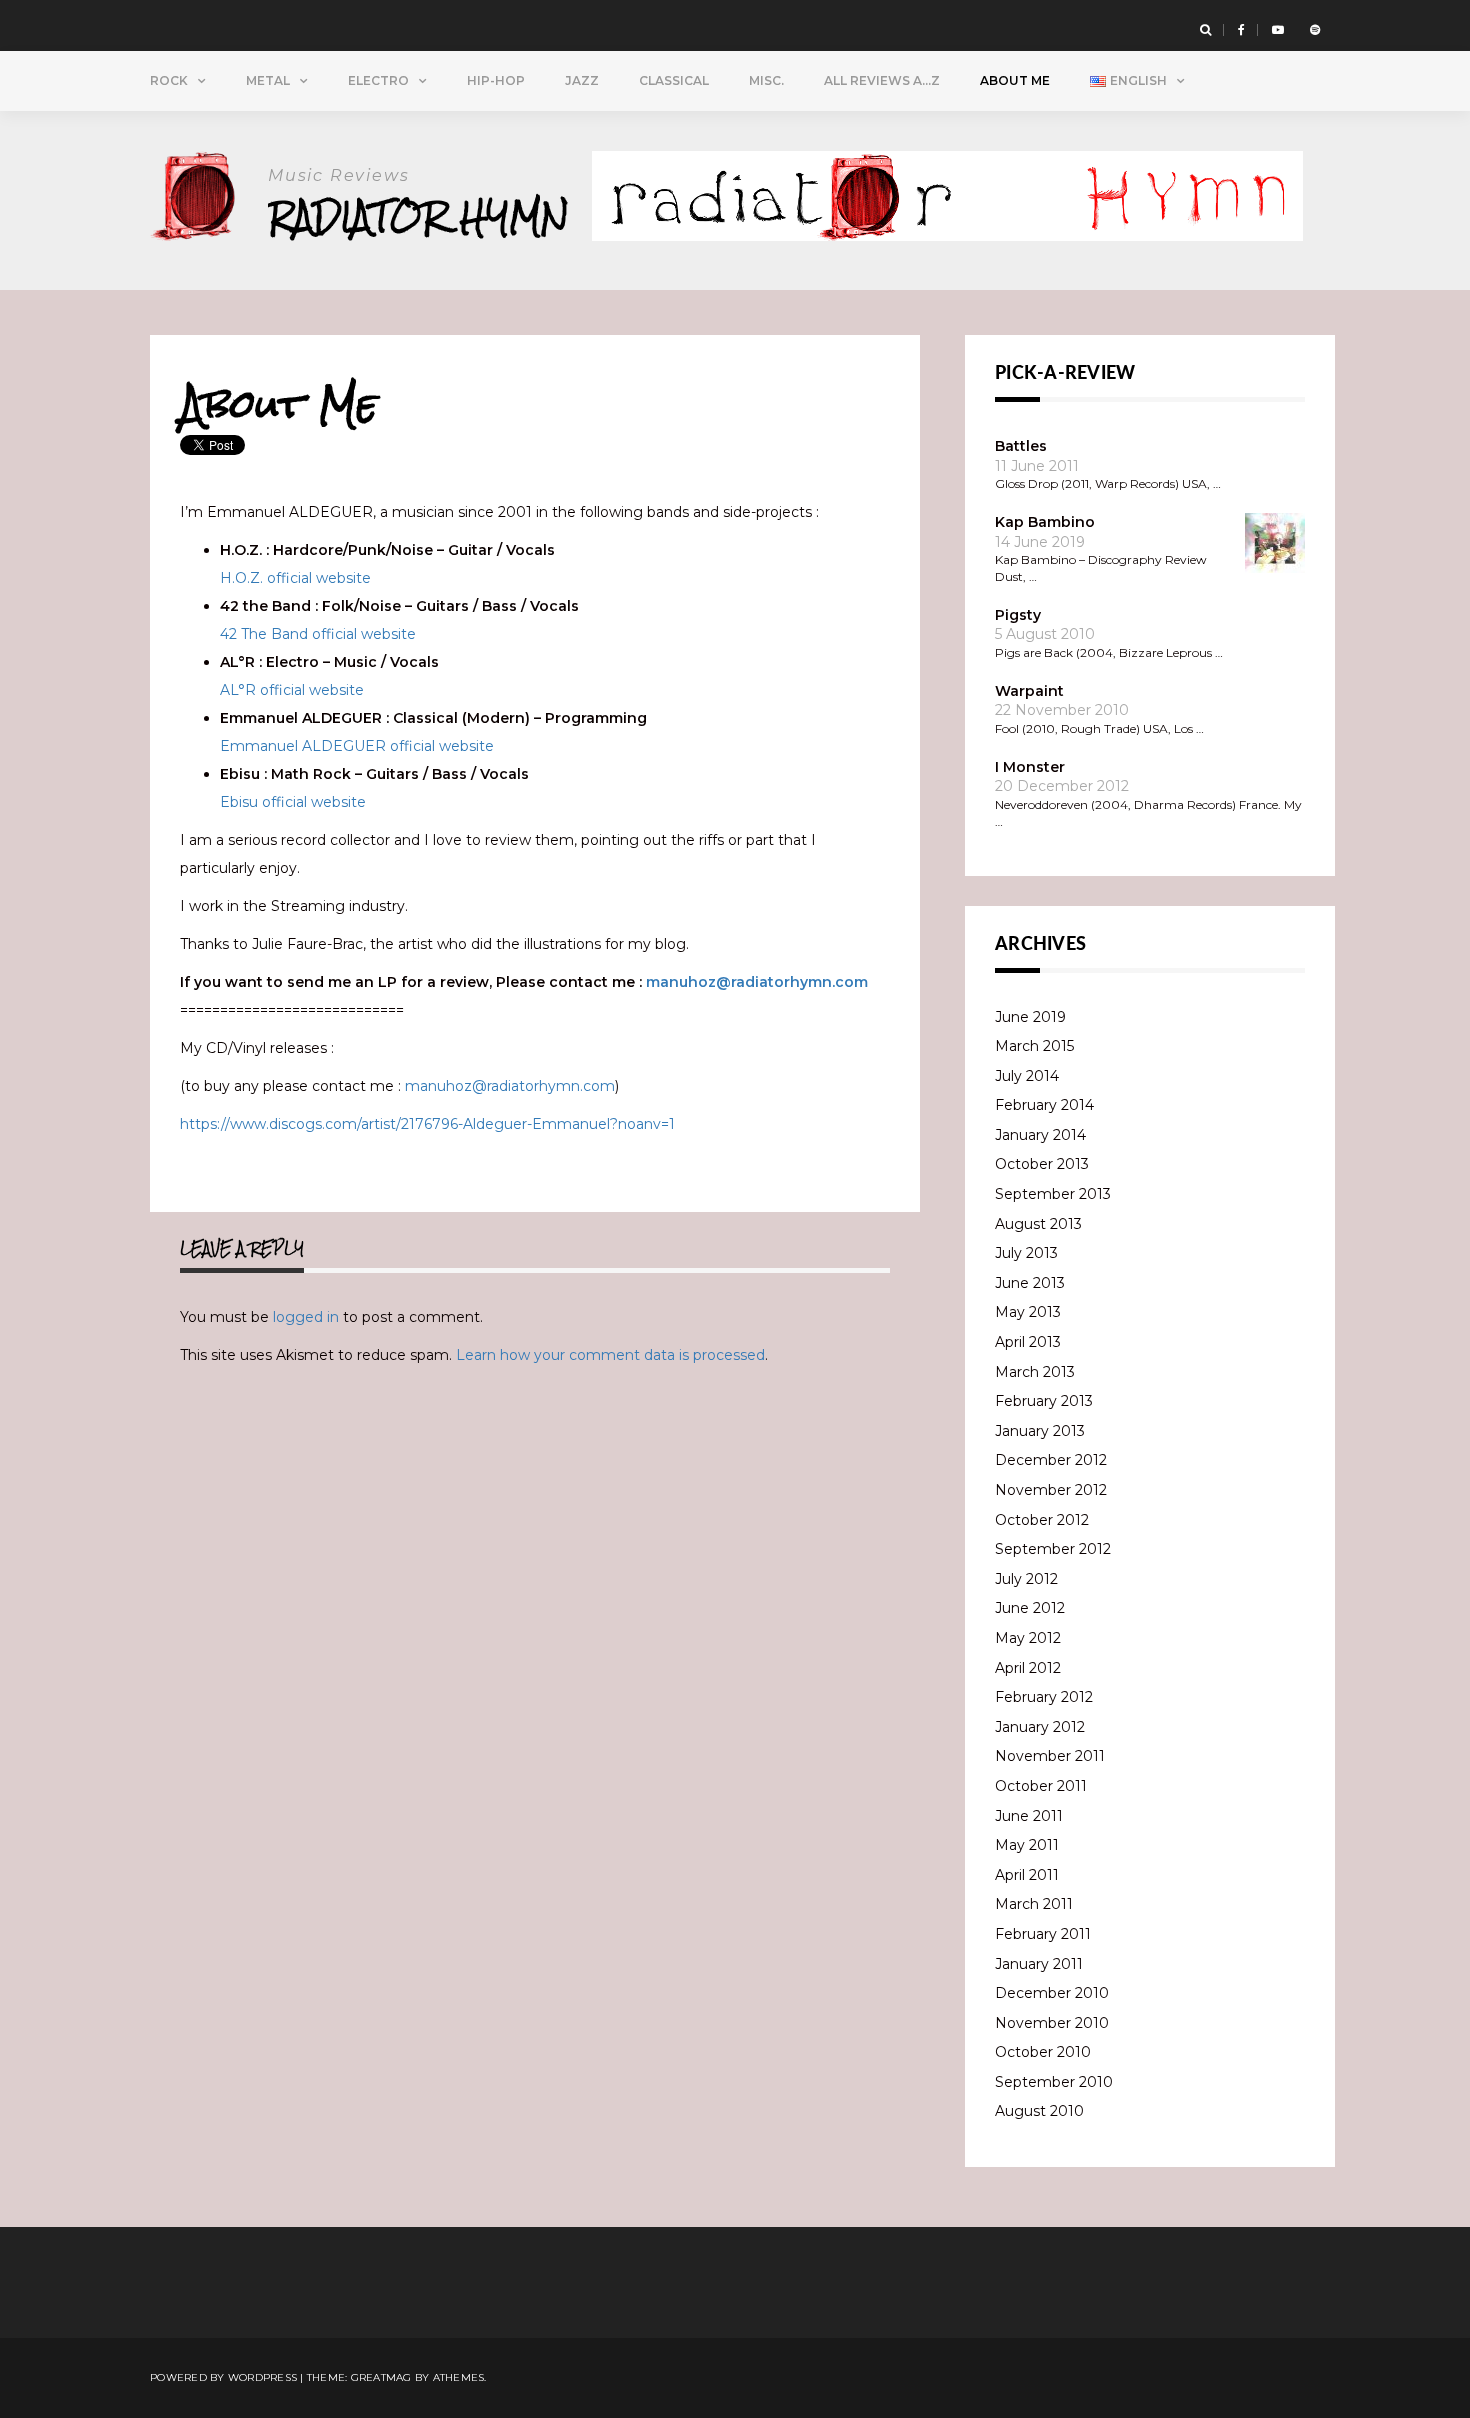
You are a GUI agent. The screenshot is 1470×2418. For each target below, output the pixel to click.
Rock (169, 80)
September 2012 (1053, 1549)
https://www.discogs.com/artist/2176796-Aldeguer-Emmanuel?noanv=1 (427, 1124)
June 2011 (1029, 1816)
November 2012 (1051, 1490)
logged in (306, 1317)
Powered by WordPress (223, 2377)
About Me (1015, 80)
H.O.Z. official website (295, 578)
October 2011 (1041, 1786)
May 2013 (1028, 1312)
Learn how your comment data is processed (610, 1355)
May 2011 (1027, 1845)
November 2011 (1050, 1756)
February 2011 (1043, 1934)
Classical (674, 80)
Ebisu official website (293, 802)
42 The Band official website (318, 634)
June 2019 (1030, 1017)
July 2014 (1027, 1076)
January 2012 (1040, 1727)
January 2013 (1040, 1431)
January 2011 (1039, 1964)
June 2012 (1030, 1608)
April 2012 (1028, 1668)
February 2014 (1044, 1105)
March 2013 (1035, 1372)
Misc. (766, 80)
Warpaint (1029, 691)
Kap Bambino (1045, 522)
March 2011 (1034, 1904)
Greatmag (381, 2377)
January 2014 (1040, 1135)
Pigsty (1018, 615)
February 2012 (1044, 1697)
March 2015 (1034, 1046)
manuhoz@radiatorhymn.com (757, 982)
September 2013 (1053, 1194)
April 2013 (1028, 1342)
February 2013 (1044, 1401)
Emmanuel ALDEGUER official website (357, 746)
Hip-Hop (496, 80)
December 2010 (1052, 1993)
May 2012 (1028, 1638)
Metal (268, 80)
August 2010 (1039, 2111)
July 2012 (1026, 1579)
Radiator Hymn (418, 216)
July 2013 (1026, 1253)
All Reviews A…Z (882, 80)
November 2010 (1052, 2023)
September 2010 (1054, 2082)
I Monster (1030, 767)
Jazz (582, 80)
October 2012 (1042, 1520)
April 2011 (1027, 1875)
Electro (378, 80)
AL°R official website (292, 690)
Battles (1021, 446)
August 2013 (1038, 1224)
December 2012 (1051, 1460)
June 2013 (1030, 1283)
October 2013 (1042, 1164)
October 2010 (1043, 2052)
